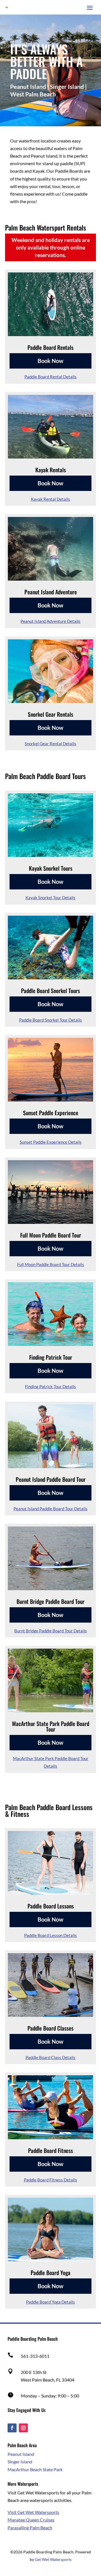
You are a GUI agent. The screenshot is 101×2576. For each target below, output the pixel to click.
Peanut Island (21, 2454)
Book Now (50, 361)
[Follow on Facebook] (12, 2428)
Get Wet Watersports (53, 2559)
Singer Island (20, 2462)
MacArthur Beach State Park (35, 2469)
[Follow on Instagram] (23, 2428)
